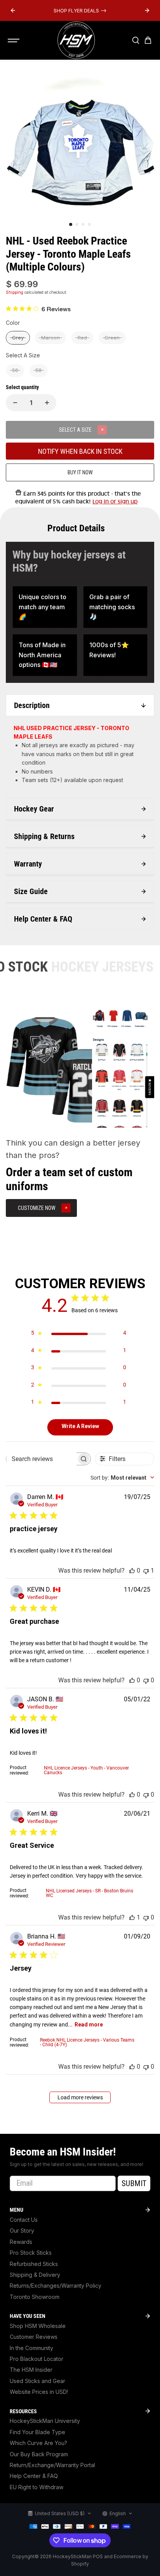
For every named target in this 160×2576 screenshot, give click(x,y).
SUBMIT (134, 2183)
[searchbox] (41, 1459)
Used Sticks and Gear (37, 2381)
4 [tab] (89, 224)
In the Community (31, 2348)
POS (98, 2556)
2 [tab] (77, 224)
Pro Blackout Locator (37, 2359)
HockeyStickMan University (45, 2421)
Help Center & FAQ (34, 2476)
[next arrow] (147, 10)
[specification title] (45, 607)
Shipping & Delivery (35, 2275)
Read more (89, 2025)
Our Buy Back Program (39, 2454)
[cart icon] (148, 40)
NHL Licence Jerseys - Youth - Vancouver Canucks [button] (86, 1770)
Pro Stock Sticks (31, 2253)
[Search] (136, 40)
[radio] (18, 338)
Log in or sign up (115, 501)
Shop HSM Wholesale (38, 2326)
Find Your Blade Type (37, 2432)
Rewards (21, 2242)
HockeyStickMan (72, 2556)
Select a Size (23, 355)
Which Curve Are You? (38, 2443)
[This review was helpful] (132, 1571)
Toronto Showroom (35, 2297)
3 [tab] (83, 224)
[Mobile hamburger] (14, 40)
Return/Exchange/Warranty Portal (52, 2465)
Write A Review (80, 1426)
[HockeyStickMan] (76, 40)
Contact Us (24, 2220)
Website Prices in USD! (39, 2392)
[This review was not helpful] (146, 1571)
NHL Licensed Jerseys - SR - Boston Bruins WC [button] (90, 1893)
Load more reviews (80, 2097)
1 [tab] (71, 224)
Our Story (22, 2231)
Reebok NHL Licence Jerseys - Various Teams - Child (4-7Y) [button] (87, 2042)
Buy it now (80, 472)
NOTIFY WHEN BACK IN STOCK (80, 451)
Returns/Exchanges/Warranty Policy (56, 2286)
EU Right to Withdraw (37, 2487)
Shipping (15, 292)
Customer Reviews (34, 2337)
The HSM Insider (31, 2370)
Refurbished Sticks (34, 2264)
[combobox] (122, 1478)
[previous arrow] (13, 10)
